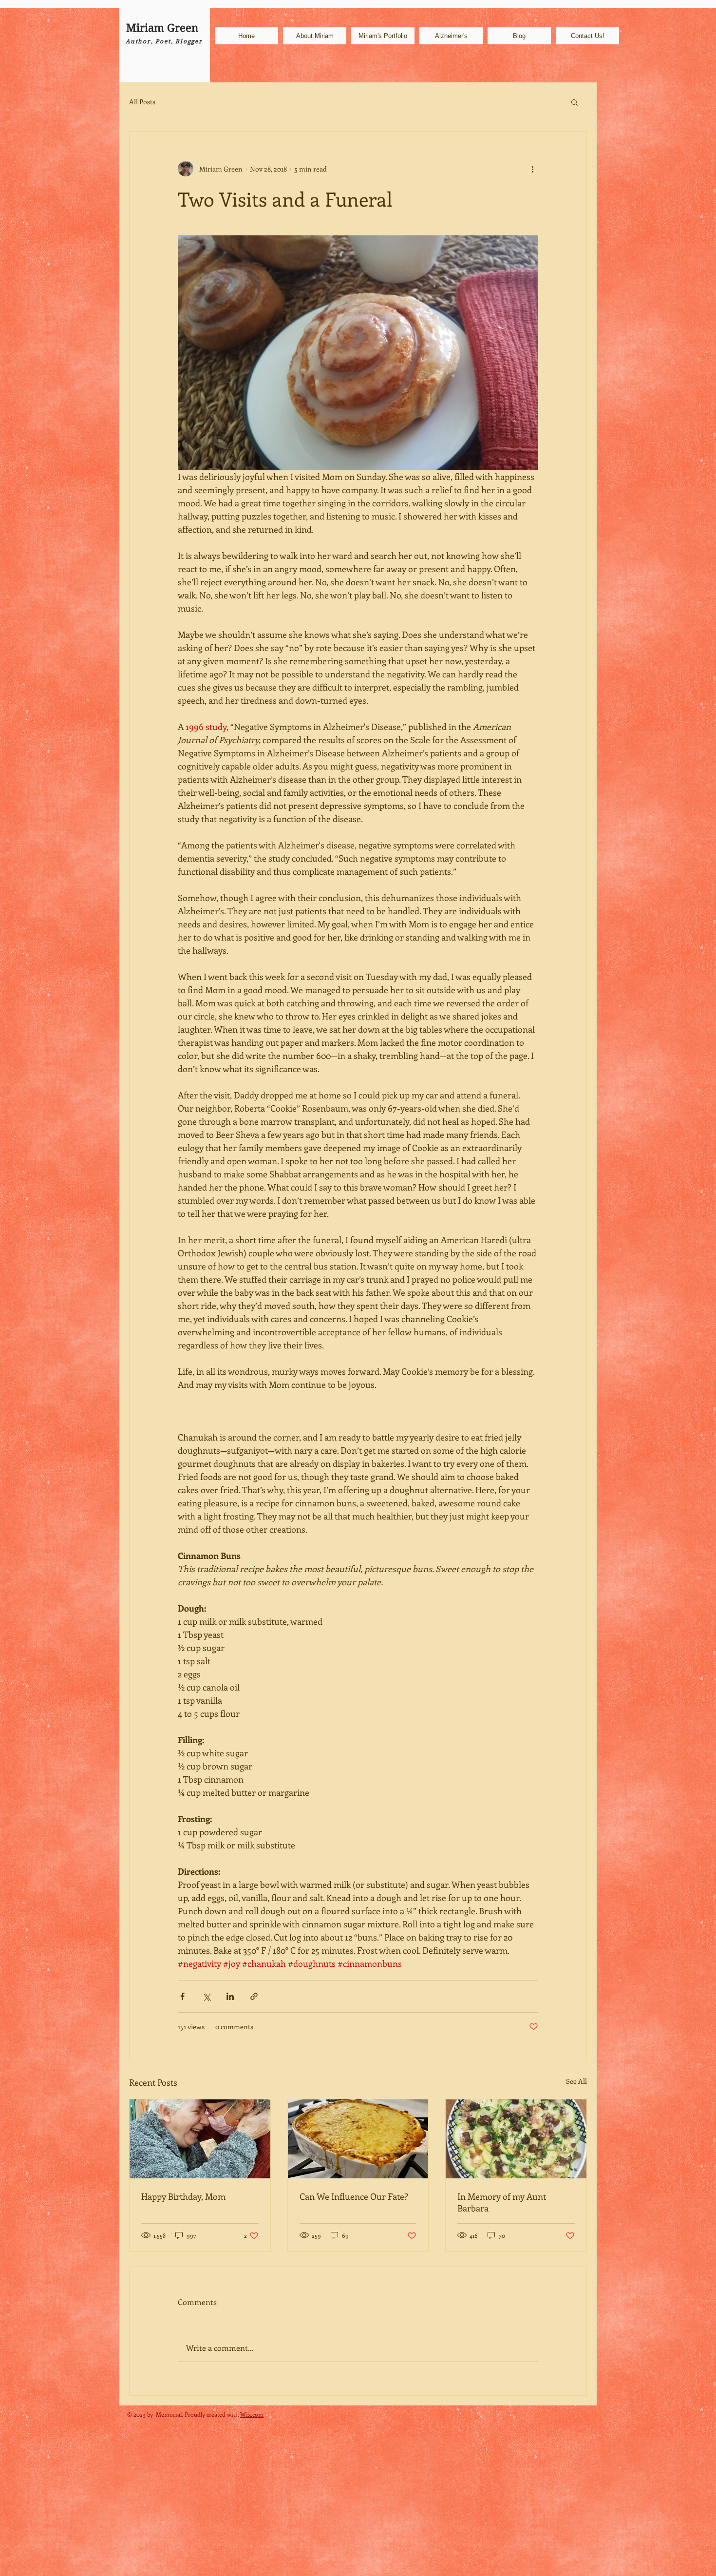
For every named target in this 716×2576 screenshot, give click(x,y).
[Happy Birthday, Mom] (200, 2139)
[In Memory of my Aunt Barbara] (516, 2139)
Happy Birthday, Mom (183, 2196)
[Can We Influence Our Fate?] (358, 2139)
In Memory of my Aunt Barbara (502, 2202)
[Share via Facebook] (182, 1996)
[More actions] (532, 169)
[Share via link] (254, 1996)
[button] (575, 102)
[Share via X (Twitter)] (206, 1996)
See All (576, 2081)
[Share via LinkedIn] (230, 1996)
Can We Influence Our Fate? (354, 2196)
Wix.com (252, 2414)
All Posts (142, 102)
